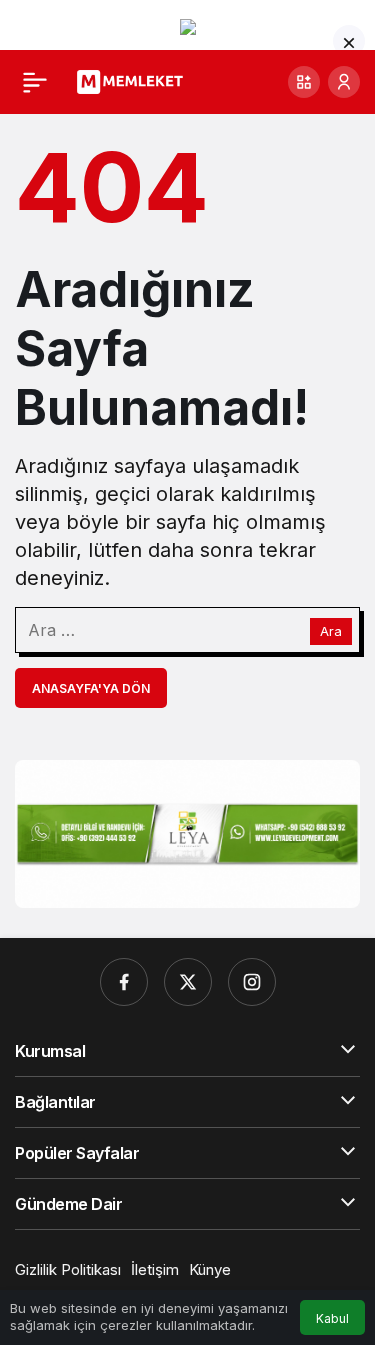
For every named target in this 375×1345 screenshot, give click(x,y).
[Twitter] (188, 982)
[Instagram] (252, 982)
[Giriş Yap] (344, 82)
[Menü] (35, 82)
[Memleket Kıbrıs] (133, 80)
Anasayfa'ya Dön (91, 688)
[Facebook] (124, 982)
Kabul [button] (332, 1318)
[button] (304, 82)
